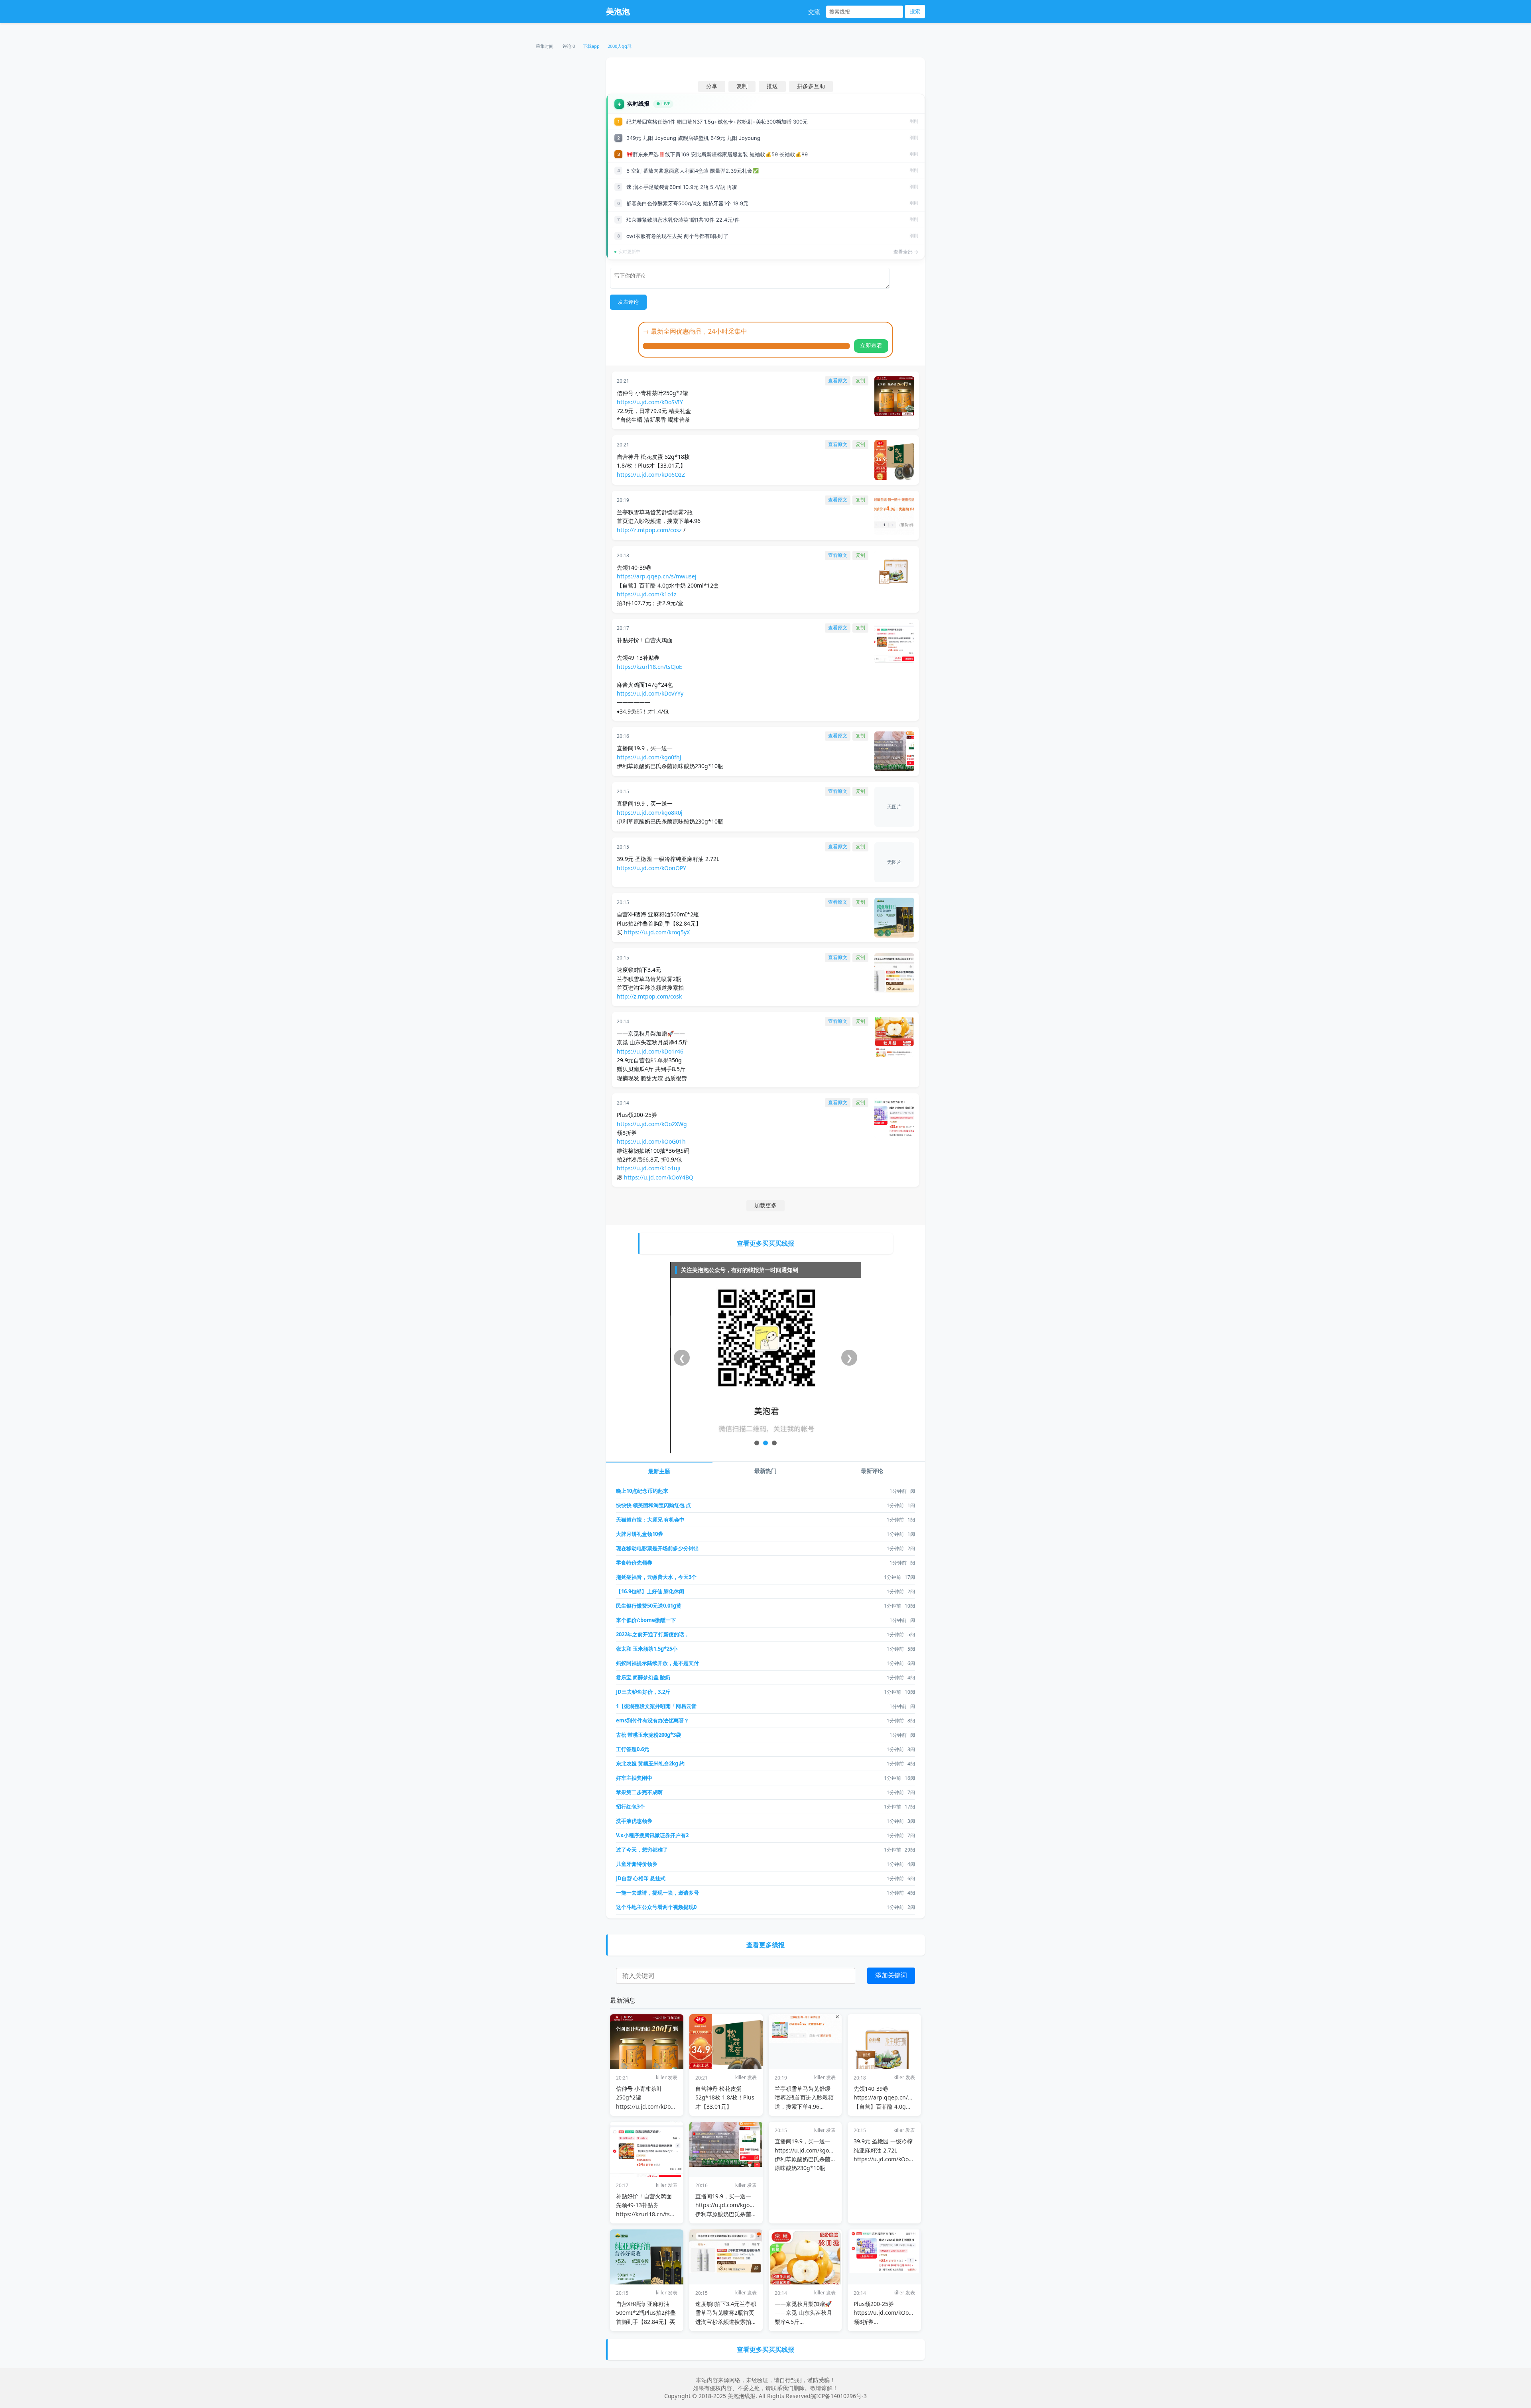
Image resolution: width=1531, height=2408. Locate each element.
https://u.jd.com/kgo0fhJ (649, 757)
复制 (742, 86)
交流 (814, 12)
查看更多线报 (765, 1945)
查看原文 (838, 381)
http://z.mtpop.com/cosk (649, 996)
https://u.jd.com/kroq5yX (657, 932)
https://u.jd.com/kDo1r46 (650, 1051)
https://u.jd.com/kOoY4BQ (659, 1177)
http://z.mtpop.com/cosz (649, 530)
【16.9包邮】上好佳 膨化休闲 (650, 1591)
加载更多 (765, 1205)
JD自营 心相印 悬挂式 (641, 1878)
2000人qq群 (620, 46)
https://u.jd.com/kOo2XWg (652, 1124)
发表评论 (628, 302)
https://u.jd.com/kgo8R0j (650, 813)
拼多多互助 (811, 86)
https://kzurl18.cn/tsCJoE (649, 667)
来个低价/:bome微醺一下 (646, 1620)
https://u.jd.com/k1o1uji (649, 1168)
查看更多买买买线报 (765, 1243)
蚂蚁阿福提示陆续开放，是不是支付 (657, 1663)
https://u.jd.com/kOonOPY (651, 868)
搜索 (915, 11)
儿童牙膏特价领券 (637, 1864)
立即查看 (871, 346)
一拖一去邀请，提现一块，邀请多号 (657, 1893)
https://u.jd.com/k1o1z (647, 594)
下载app (591, 46)
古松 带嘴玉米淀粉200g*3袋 (648, 1735)
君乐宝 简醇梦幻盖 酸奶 (643, 1677)
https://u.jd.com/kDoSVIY (650, 402)
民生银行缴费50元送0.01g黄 (649, 1606)
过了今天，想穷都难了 (642, 1850)
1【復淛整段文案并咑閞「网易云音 (656, 1706)
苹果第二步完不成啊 (639, 1792)
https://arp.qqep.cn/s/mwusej (657, 576)
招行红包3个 (630, 1806)
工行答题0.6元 (633, 1749)
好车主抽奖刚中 (634, 1778)
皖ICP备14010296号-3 (839, 2396)
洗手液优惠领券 (634, 1821)
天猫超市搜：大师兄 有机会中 (650, 1519)
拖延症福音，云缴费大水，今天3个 (656, 1577)
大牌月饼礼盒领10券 (640, 1534)
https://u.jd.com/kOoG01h (651, 1141)
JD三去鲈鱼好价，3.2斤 (643, 1692)
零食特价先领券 (634, 1563)
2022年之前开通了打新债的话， (653, 1634)
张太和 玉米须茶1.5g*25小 (647, 1649)
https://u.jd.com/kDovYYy (650, 693)
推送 (772, 86)
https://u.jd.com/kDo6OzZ (651, 475)
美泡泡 (618, 11)
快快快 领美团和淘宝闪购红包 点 (653, 1505)
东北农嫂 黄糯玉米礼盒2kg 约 (650, 1763)
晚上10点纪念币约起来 (642, 1491)
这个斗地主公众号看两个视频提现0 (656, 1907)
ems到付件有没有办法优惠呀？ (652, 1720)
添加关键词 (891, 1975)
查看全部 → (906, 252)
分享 (712, 86)
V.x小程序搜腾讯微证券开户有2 (652, 1835)
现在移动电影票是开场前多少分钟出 (657, 1548)
